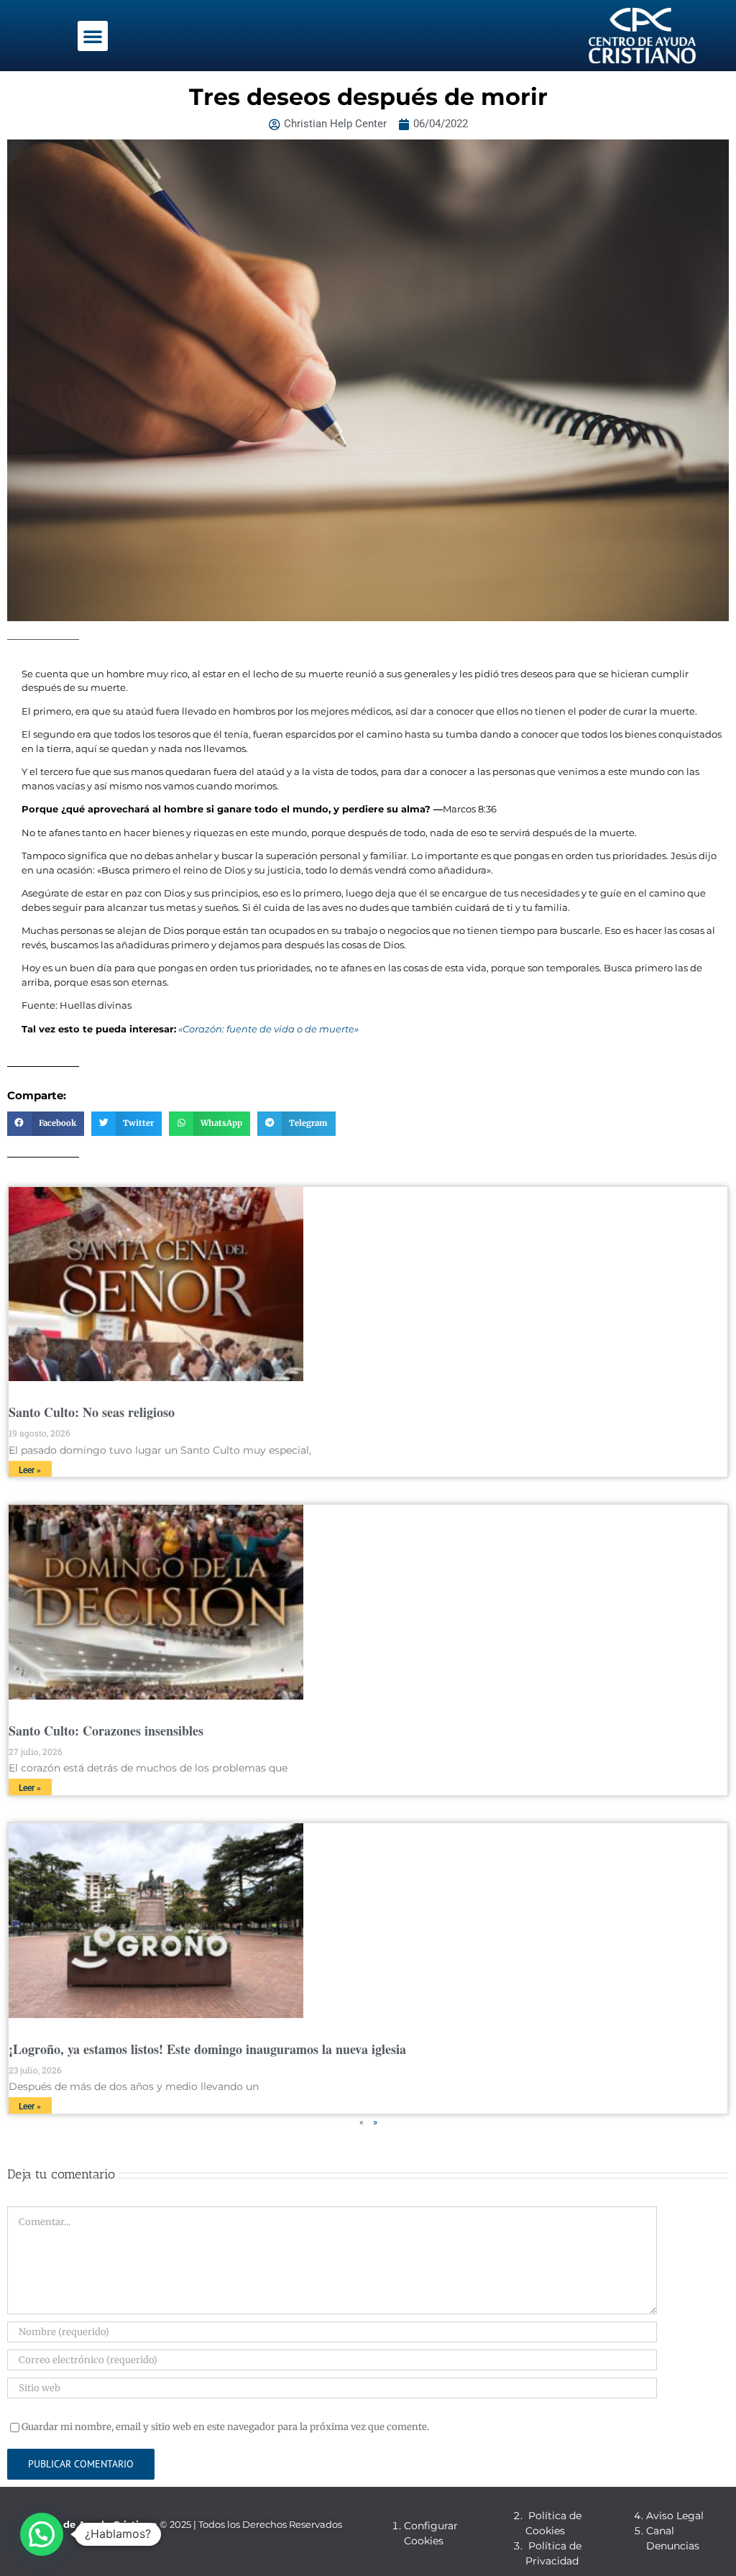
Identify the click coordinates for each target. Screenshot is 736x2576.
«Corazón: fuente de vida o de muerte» (268, 1029)
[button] (93, 36)
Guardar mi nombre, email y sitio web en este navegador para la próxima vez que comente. (225, 2427)
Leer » (30, 1470)
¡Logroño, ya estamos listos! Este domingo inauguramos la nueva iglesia (207, 2049)
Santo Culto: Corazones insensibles (106, 1731)
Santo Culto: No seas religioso (92, 1412)
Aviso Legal (675, 2516)
